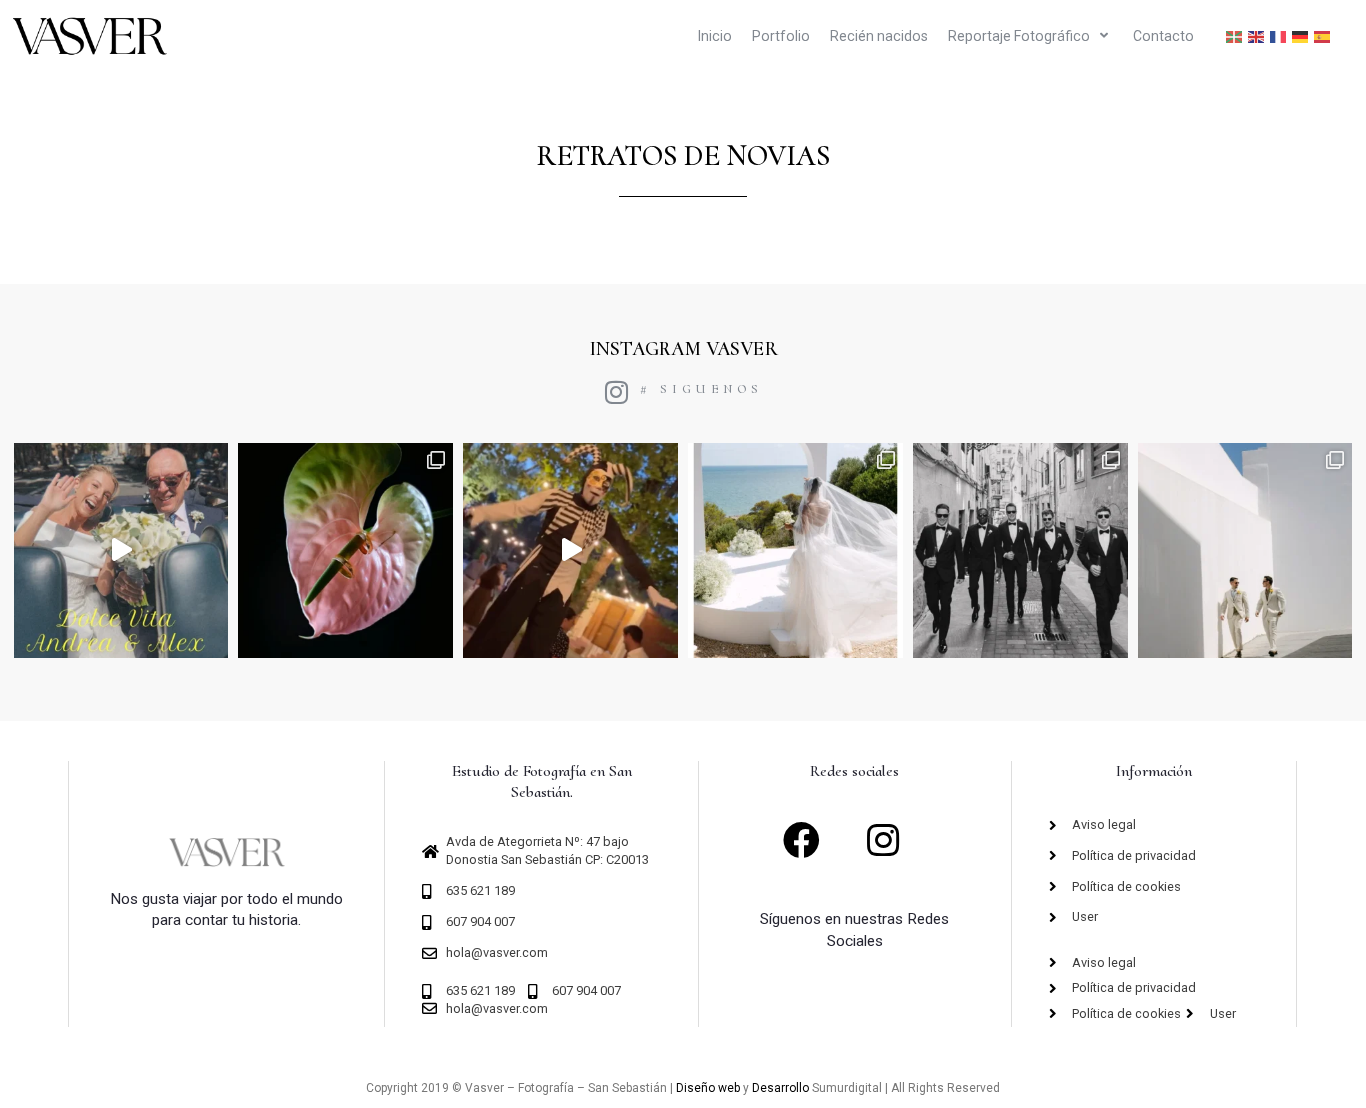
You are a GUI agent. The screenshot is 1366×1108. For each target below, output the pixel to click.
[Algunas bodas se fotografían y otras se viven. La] (1245, 550)
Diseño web (708, 1088)
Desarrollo (780, 1088)
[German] (1301, 36)
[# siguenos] (617, 392)
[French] (1279, 36)
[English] (1257, 36)
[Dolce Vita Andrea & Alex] (121, 550)
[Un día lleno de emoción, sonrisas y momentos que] (570, 550)
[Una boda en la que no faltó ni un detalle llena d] (345, 550)
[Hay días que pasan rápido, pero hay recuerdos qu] (1020, 550)
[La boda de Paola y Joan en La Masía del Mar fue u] (795, 550)
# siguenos (701, 389)
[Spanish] (1323, 36)
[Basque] (1235, 36)
